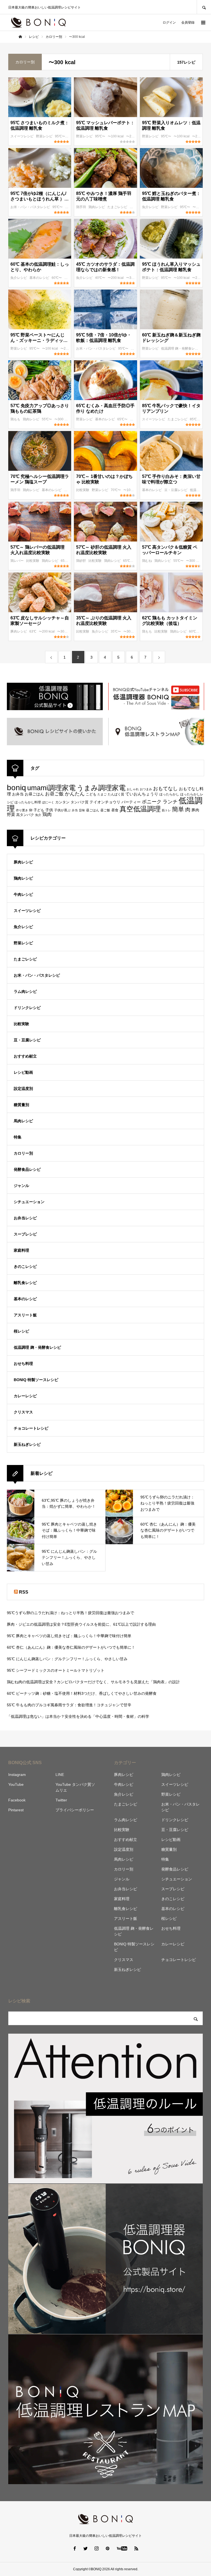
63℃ (33, 631)
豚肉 (195, 810)
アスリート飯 (25, 1315)
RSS (24, 1592)
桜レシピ (21, 1331)
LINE (60, 1775)
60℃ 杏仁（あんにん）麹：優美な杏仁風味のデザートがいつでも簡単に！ (71, 1647)
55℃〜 (47, 419)
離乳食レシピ (25, 1283)
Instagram (17, 1775)
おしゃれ (133, 789)
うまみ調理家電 (101, 788)
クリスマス (23, 1412)
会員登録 (188, 22)
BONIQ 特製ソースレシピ (36, 1380)
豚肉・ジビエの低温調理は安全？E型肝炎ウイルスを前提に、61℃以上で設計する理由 (81, 1624)
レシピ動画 (23, 1072)
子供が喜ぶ (62, 810)
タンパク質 (80, 802)
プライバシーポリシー (75, 1810)
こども (91, 794)
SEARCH (204, 7)
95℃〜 (60, 136)
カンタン (62, 802)
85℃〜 (195, 419)
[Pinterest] (108, 2548)
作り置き (22, 810)
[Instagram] (97, 2548)
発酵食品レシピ (27, 1169)
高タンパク (25, 815)
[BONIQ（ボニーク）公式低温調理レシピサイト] (38, 22)
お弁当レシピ (25, 1218)
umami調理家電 (51, 788)
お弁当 (18, 794)
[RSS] (137, 2548)
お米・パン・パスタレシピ (31, 207)
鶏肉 (47, 814)
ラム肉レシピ (25, 991)
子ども (39, 810)
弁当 (75, 810)
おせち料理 (23, 1364)
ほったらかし (169, 794)
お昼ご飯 (54, 794)
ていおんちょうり (142, 794)
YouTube (16, 1784)
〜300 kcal (134, 278)
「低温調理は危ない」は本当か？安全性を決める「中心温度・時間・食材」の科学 (78, 1716)
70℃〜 (116, 490)
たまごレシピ (118, 207)
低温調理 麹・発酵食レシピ (182, 348)
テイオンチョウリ (105, 802)
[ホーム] (20, 37)
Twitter (61, 1800)
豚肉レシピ (19, 631)
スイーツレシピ (22, 136)
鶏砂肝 (81, 561)
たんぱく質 (116, 794)
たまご (102, 794)
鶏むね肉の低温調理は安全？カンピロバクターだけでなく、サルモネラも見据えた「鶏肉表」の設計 (93, 1682)
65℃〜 (123, 419)
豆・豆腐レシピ (176, 490)
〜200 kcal (134, 136)
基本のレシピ (40, 278)
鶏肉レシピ (97, 207)
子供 (49, 810)
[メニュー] (203, 22)
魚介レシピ (151, 207)
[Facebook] (75, 2548)
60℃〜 (57, 278)
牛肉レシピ (23, 894)
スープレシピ (25, 1234)
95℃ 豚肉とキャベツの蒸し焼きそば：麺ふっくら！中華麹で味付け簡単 (69, 1636)
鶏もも (16, 419)
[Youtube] (122, 2548)
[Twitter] (86, 2548)
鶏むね (147, 561)
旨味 (82, 810)
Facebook (17, 1800)
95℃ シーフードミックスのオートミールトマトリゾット (56, 1670)
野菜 (11, 814)
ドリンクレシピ (27, 1008)
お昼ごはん (34, 794)
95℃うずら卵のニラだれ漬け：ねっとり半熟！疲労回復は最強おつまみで (70, 1613)
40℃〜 (101, 278)
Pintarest (16, 1810)
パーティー (131, 802)
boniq (16, 788)
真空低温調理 (140, 809)
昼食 (115, 810)
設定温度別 (23, 1089)
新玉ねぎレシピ (27, 1444)
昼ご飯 (105, 810)
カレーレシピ (25, 1396)
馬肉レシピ (23, 1121)
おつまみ (146, 789)
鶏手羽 (81, 207)
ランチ (170, 802)
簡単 (178, 809)
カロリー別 (23, 1153)
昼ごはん (93, 810)
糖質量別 (21, 1105)
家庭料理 (21, 1250)
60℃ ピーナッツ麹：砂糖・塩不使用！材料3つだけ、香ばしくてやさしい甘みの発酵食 (82, 1693)
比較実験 (83, 490)
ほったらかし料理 (28, 802)
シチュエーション (29, 1202)
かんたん (75, 794)
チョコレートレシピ (31, 1428)
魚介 (38, 815)
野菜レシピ (45, 136)
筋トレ (166, 810)
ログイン (169, 22)
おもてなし (165, 788)
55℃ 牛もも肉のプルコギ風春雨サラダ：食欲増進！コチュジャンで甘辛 (69, 1705)
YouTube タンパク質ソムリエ (75, 1787)
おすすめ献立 (25, 1056)
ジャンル (21, 1186)
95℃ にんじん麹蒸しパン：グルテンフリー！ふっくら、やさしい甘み (67, 1659)
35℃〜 (116, 631)
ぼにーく (48, 802)
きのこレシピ (25, 1266)
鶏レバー (17, 561)
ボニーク (152, 802)
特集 (18, 1137)
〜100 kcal (116, 136)
